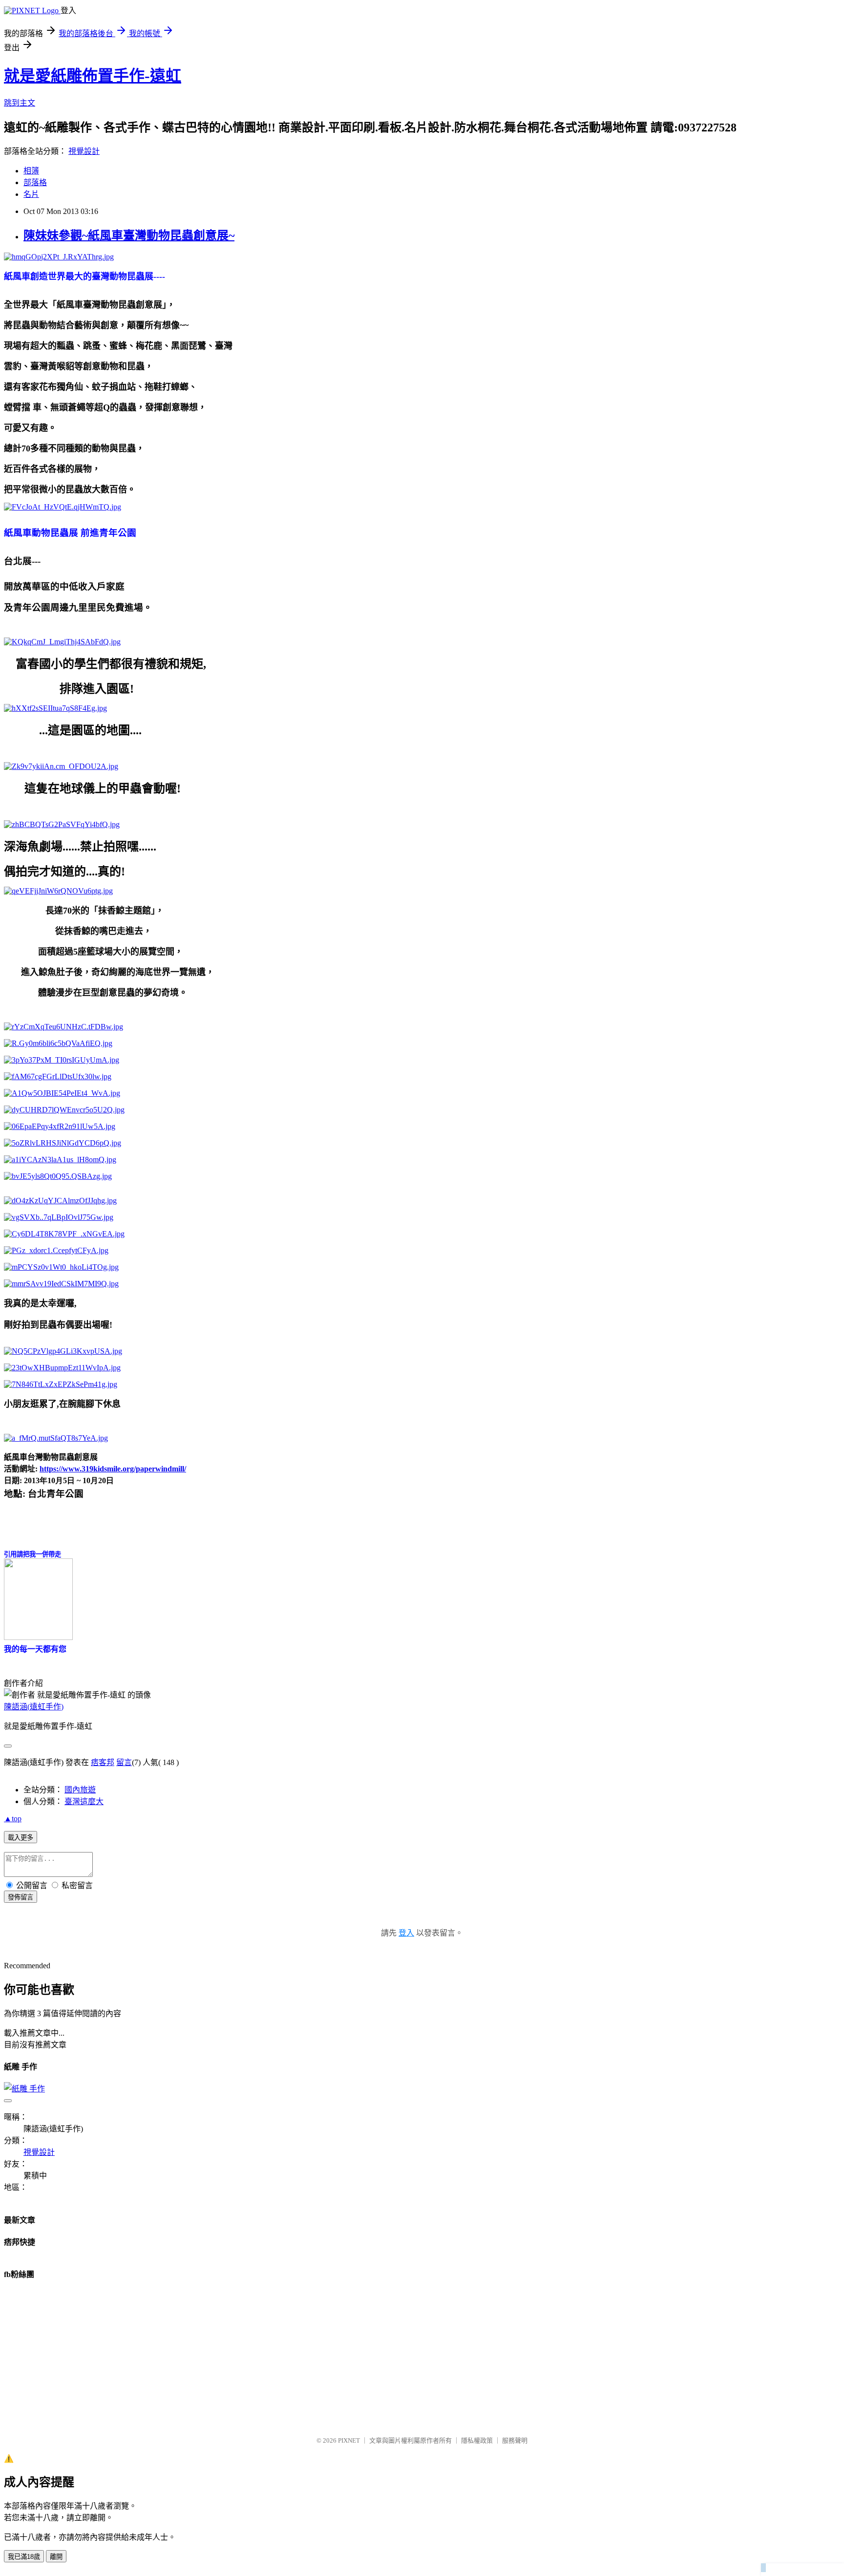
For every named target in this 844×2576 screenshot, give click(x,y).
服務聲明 (515, 2440)
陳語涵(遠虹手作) (34, 1707)
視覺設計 (84, 151)
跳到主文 (20, 103)
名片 (31, 194)
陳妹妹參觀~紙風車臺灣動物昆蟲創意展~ (129, 235)
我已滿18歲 (24, 2557)
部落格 (35, 182)
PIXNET (349, 2440)
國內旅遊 (80, 1790)
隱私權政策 (477, 2440)
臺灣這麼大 (84, 1801)
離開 (56, 2557)
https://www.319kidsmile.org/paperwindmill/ (113, 1469)
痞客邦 (103, 1762)
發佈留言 (21, 1897)
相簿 (31, 171)
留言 (124, 1762)
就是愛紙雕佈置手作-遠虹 (93, 76)
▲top (13, 1819)
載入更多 (21, 1838)
